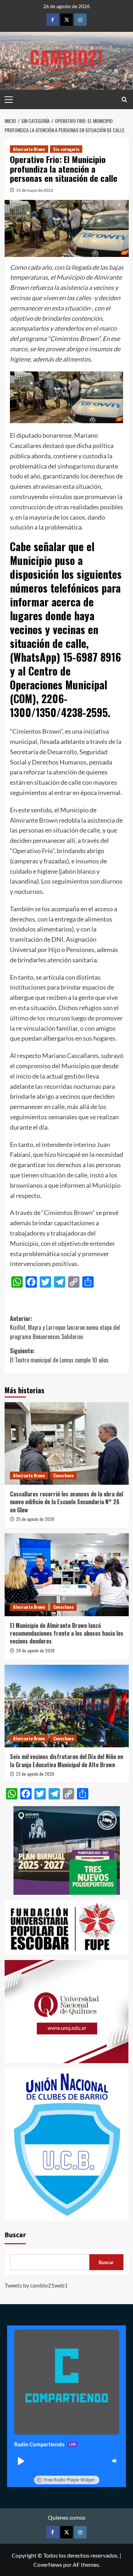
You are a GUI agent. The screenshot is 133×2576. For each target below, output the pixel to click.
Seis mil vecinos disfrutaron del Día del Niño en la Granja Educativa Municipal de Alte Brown (66, 1760)
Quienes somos (67, 2517)
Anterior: (65, 1328)
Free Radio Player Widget (69, 2480)
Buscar (15, 2235)
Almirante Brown (29, 149)
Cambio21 (66, 57)
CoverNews (48, 2564)
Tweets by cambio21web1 (36, 2285)
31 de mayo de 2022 (35, 190)
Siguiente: (59, 1355)
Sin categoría (66, 149)
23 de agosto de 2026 (35, 1774)
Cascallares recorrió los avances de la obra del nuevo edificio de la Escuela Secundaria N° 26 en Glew (66, 1502)
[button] (21, 2461)
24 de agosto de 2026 (35, 1650)
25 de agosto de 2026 (35, 1519)
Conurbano (63, 1475)
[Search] (124, 99)
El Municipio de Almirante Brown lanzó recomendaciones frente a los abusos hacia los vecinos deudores (67, 1633)
